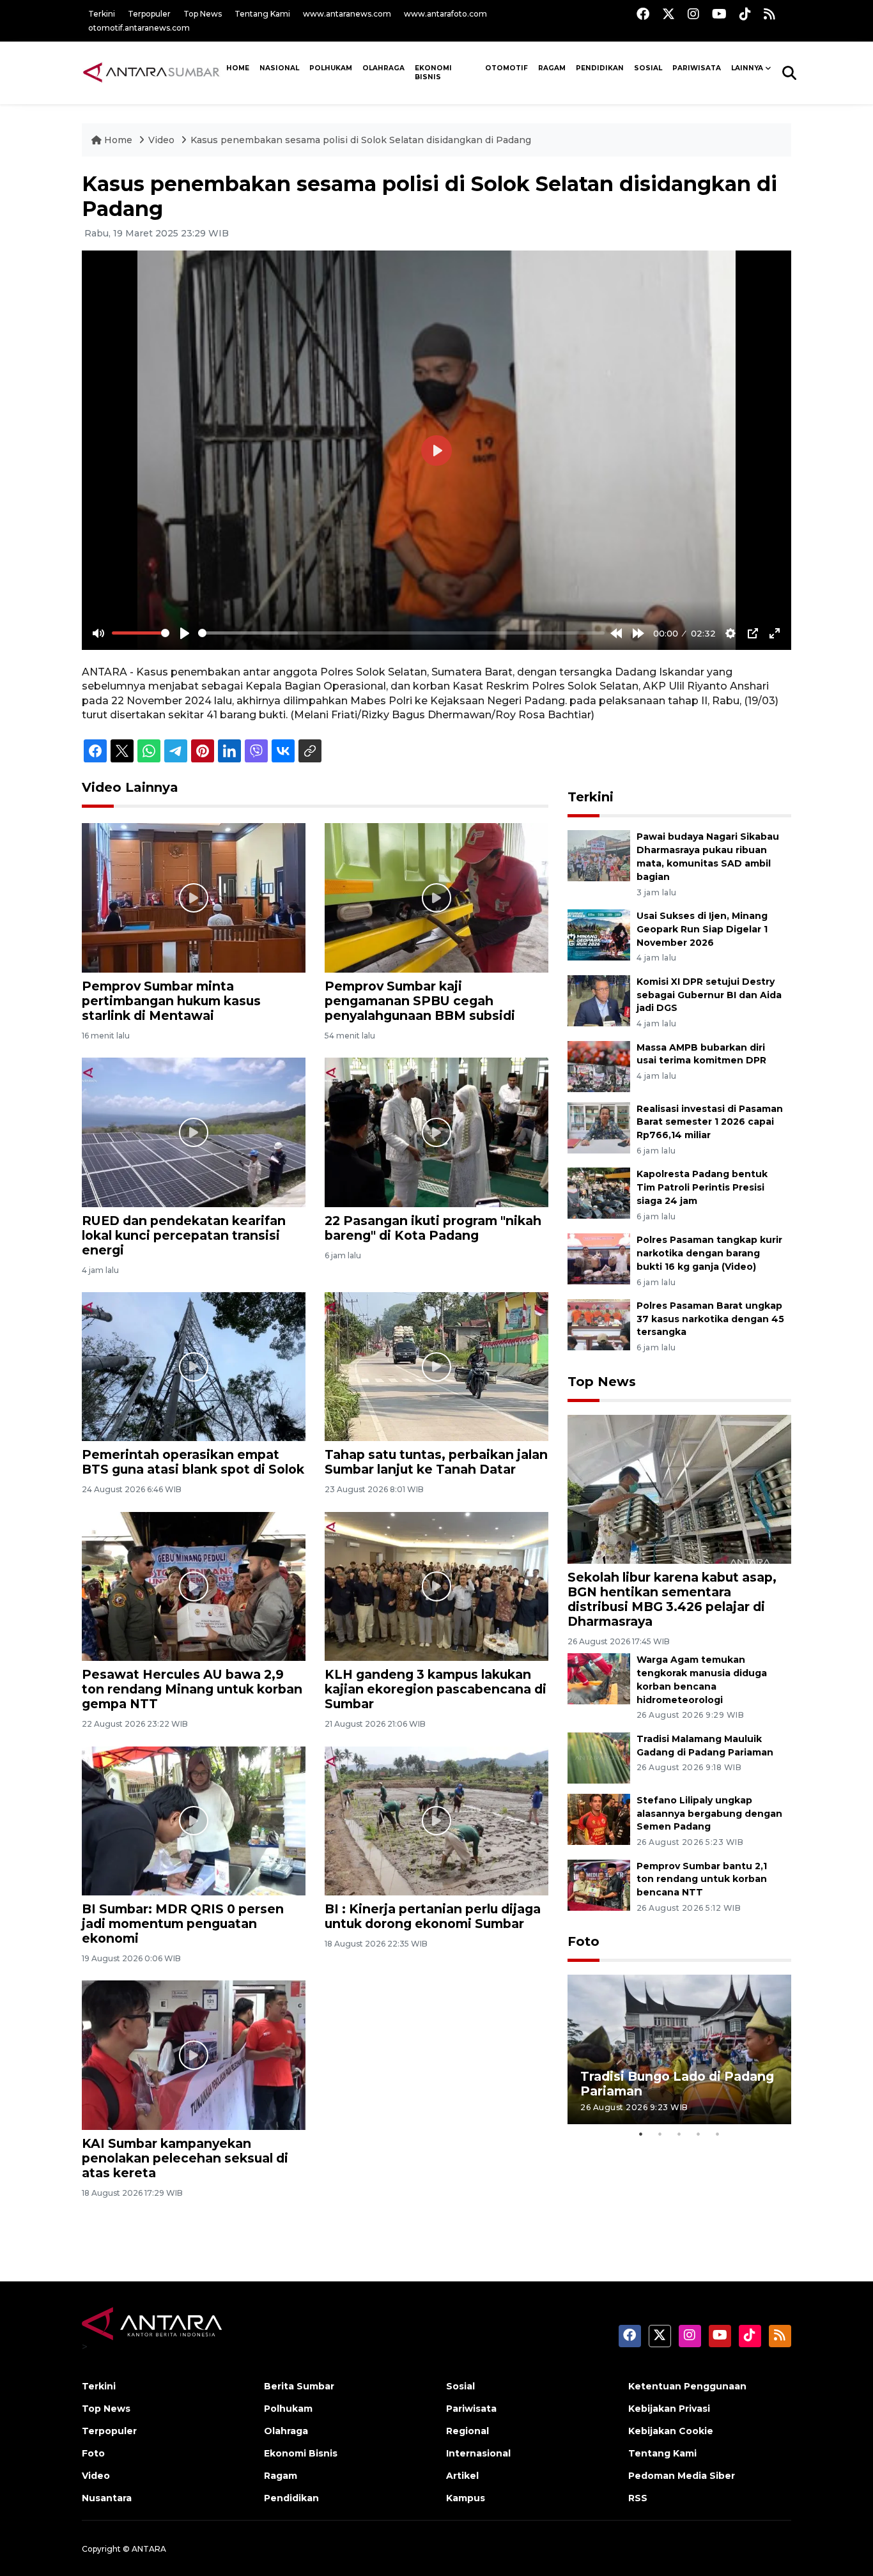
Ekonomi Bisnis (433, 73)
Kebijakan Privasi (669, 2409)
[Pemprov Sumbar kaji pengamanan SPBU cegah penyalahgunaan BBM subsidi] (436, 897)
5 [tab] (718, 2134)
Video (161, 140)
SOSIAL (648, 68)
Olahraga (383, 68)
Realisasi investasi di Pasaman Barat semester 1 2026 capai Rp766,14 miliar (710, 1122)
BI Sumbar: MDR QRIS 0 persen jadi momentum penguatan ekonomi (183, 1924)
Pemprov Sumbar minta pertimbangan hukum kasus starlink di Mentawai (171, 1001)
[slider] (141, 633)
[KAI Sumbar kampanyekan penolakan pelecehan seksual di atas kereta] (194, 2054)
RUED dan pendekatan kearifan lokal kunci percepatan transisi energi (184, 1235)
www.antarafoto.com (445, 14)
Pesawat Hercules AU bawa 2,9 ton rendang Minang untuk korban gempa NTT (192, 1689)
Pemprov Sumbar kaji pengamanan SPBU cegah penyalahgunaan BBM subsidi (420, 1001)
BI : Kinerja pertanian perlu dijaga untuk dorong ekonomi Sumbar (433, 1916)
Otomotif (506, 68)
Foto (583, 1941)
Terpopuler (149, 14)
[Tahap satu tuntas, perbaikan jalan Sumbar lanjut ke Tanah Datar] (436, 1366)
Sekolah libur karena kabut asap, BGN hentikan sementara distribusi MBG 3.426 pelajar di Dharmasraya (672, 1599)
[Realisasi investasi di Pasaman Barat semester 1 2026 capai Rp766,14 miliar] (599, 1127)
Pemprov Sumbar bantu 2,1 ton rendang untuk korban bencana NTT (702, 1879)
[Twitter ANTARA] (668, 14)
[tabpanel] (679, 2049)
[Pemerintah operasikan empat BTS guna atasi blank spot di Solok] (194, 1366)
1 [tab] (641, 2134)
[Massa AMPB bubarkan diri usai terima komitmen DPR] (599, 1066)
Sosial (460, 2386)
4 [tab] (699, 2134)
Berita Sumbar (299, 2386)
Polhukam (331, 68)
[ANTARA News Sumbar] (151, 72)
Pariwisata (471, 2409)
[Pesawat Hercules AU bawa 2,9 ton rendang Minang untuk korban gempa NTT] (194, 1586)
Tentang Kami (262, 14)
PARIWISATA (697, 68)
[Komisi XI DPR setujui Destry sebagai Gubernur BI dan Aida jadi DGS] (599, 1000)
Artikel (462, 2476)
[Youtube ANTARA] (719, 14)
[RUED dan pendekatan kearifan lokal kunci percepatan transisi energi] (194, 1131)
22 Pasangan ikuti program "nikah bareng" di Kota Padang (433, 1228)
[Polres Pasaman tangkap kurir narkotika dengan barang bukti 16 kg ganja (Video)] (599, 1258)
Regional (467, 2431)
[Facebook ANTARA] (643, 14)
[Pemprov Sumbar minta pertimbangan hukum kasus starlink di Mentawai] (194, 897)
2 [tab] (660, 2134)
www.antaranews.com (347, 14)
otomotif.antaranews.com (139, 28)
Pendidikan (600, 68)
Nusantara (107, 2498)
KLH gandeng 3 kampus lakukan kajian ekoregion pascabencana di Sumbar (436, 1689)
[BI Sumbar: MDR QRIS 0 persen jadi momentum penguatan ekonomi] (194, 1820)
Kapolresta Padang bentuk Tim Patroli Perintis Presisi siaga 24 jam (702, 1187)
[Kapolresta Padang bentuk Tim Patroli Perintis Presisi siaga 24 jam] (599, 1193)
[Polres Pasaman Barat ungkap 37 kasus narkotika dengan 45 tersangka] (599, 1324)
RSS (638, 2498)
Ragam (552, 68)
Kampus (466, 2498)
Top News (203, 14)
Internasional (478, 2453)
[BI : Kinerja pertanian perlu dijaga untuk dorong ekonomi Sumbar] (436, 1820)
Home (118, 140)
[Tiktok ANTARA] (745, 14)
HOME (238, 68)
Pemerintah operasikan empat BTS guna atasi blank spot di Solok (193, 1462)
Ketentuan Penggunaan (687, 2386)
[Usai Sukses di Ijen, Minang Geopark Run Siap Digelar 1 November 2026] (599, 934)
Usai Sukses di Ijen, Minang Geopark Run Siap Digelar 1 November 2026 (702, 929)
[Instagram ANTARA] (693, 14)
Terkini (102, 14)
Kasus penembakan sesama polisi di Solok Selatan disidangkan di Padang (361, 140)
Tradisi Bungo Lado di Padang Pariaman (677, 2084)
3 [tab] (679, 2134)
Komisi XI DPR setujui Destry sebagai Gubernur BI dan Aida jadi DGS (709, 995)
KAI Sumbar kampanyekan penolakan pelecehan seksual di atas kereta (185, 2158)
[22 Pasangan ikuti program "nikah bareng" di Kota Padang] (436, 1131)
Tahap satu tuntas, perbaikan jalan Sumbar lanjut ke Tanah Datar (436, 1462)
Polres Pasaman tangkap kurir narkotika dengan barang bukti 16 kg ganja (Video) (709, 1253)
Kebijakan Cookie (671, 2431)
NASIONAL (279, 68)
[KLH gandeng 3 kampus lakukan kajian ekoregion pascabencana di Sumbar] (436, 1586)
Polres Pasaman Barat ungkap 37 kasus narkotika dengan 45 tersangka (710, 1319)
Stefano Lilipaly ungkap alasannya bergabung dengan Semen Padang (709, 1814)
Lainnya (747, 68)
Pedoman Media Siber (682, 2476)
